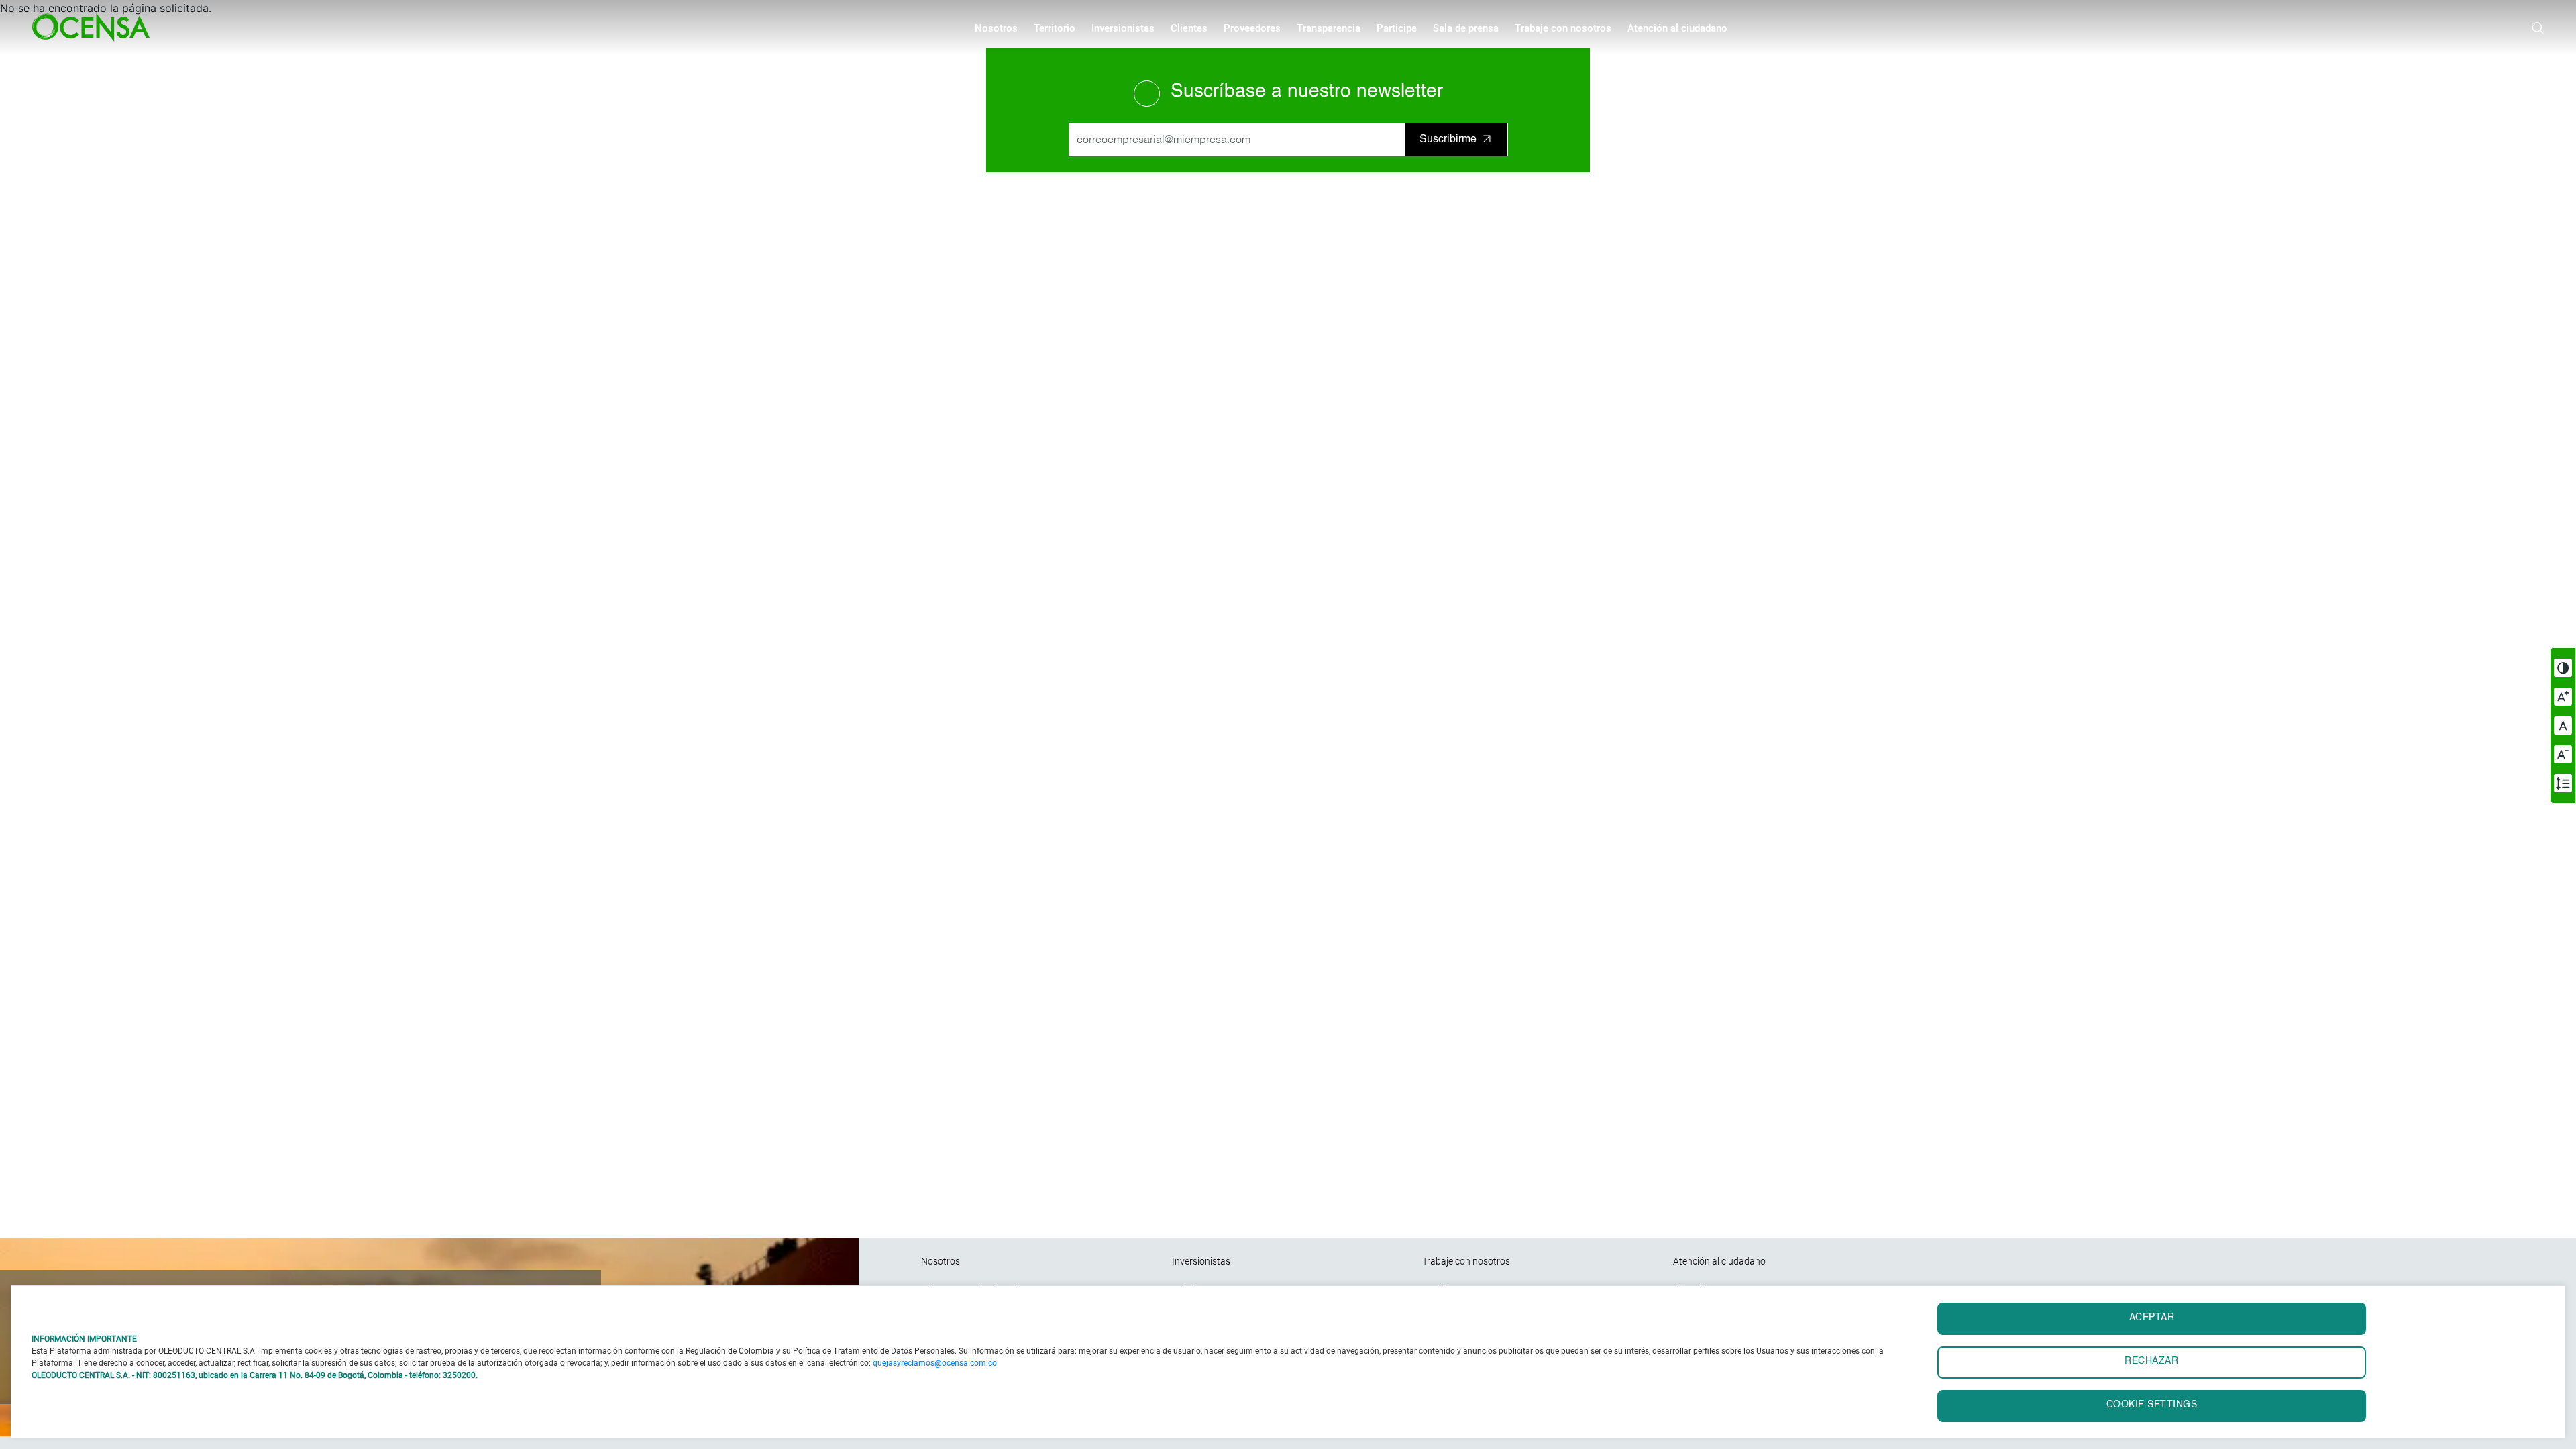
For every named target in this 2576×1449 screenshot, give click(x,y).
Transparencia (1329, 28)
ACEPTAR (2152, 1318)
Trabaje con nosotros (1563, 28)
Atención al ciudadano (1677, 28)
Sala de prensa (1466, 28)
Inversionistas (1123, 28)
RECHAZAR (2151, 1361)
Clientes (1189, 28)
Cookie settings (2152, 1405)
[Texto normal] (2563, 726)
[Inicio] (96, 28)
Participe (1397, 28)
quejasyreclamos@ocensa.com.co (935, 1363)
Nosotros (996, 28)
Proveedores (1252, 28)
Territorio (1055, 28)
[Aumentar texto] (2563, 697)
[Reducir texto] (2563, 754)
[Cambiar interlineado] (2563, 783)
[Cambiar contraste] (2563, 668)
